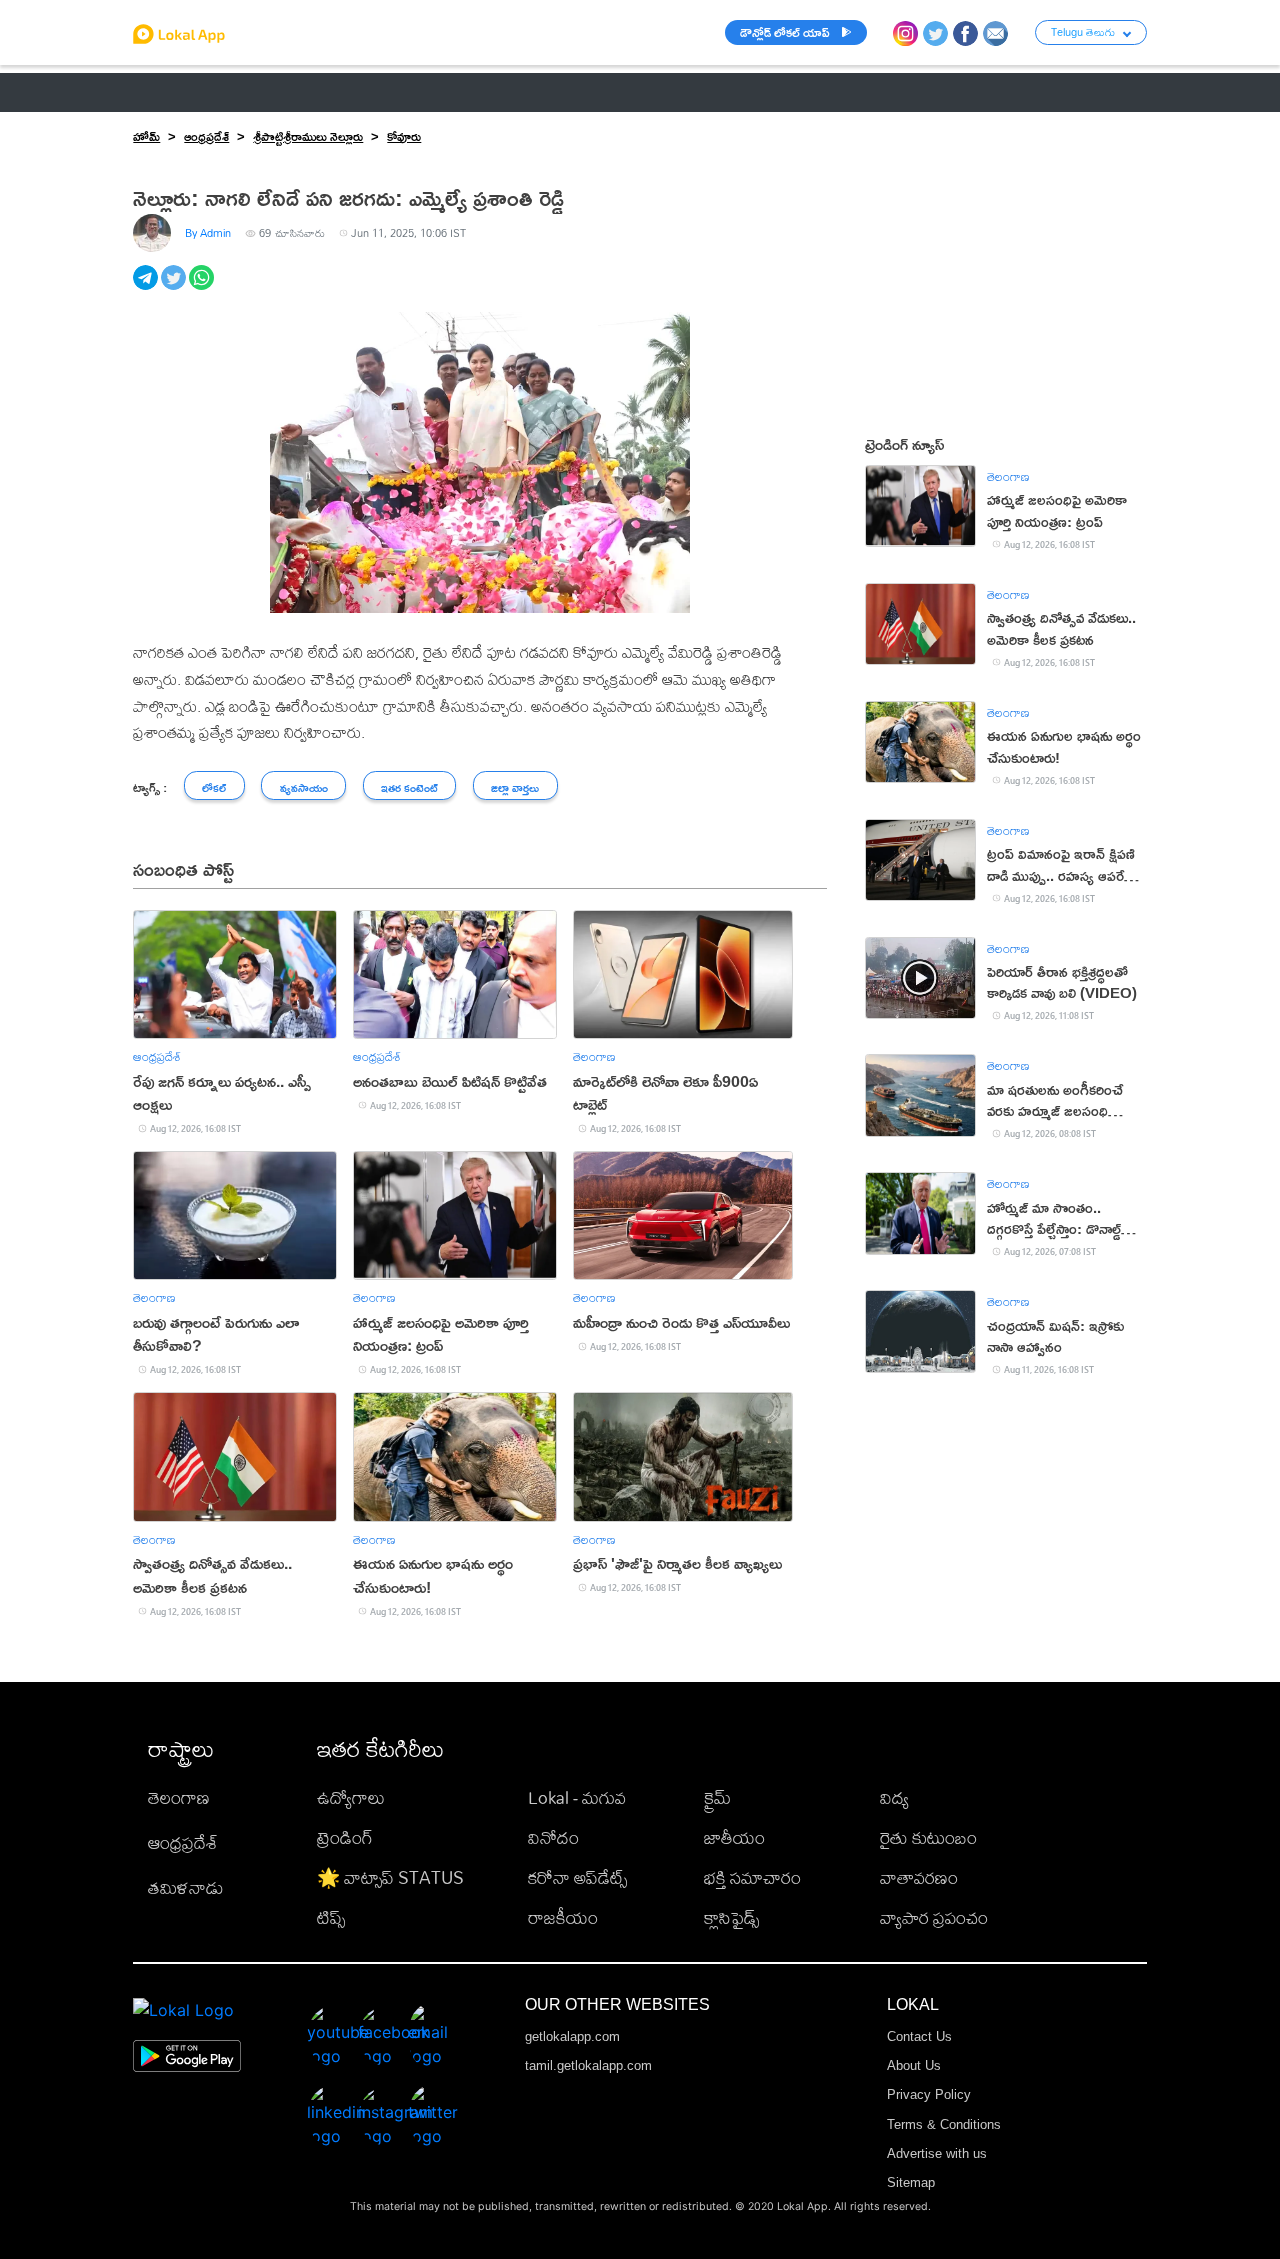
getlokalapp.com (572, 2036)
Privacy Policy (929, 2094)
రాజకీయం (563, 1917)
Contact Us (919, 2036)
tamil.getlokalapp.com (588, 2065)
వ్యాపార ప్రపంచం (934, 1917)
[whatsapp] (203, 288)
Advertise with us (937, 2153)
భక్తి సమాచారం (752, 1877)
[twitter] (175, 288)
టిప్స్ (331, 1917)
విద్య (894, 1797)
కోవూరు (404, 136)
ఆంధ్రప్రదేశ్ (163, 92)
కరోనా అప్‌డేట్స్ (577, 1877)
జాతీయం (734, 1837)
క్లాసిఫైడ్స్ (731, 1917)
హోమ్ (146, 136)
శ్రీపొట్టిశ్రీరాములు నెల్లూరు (308, 136)
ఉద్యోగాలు (351, 1797)
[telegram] (147, 288)
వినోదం (553, 1837)
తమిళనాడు (186, 1887)
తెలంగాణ (252, 92)
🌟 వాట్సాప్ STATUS (390, 1877)
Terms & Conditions (944, 2124)
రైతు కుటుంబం (928, 1837)
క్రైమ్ (717, 1797)
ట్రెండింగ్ (345, 1837)
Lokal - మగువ (577, 1797)
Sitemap (911, 2182)
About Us (914, 2065)
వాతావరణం (919, 1877)
